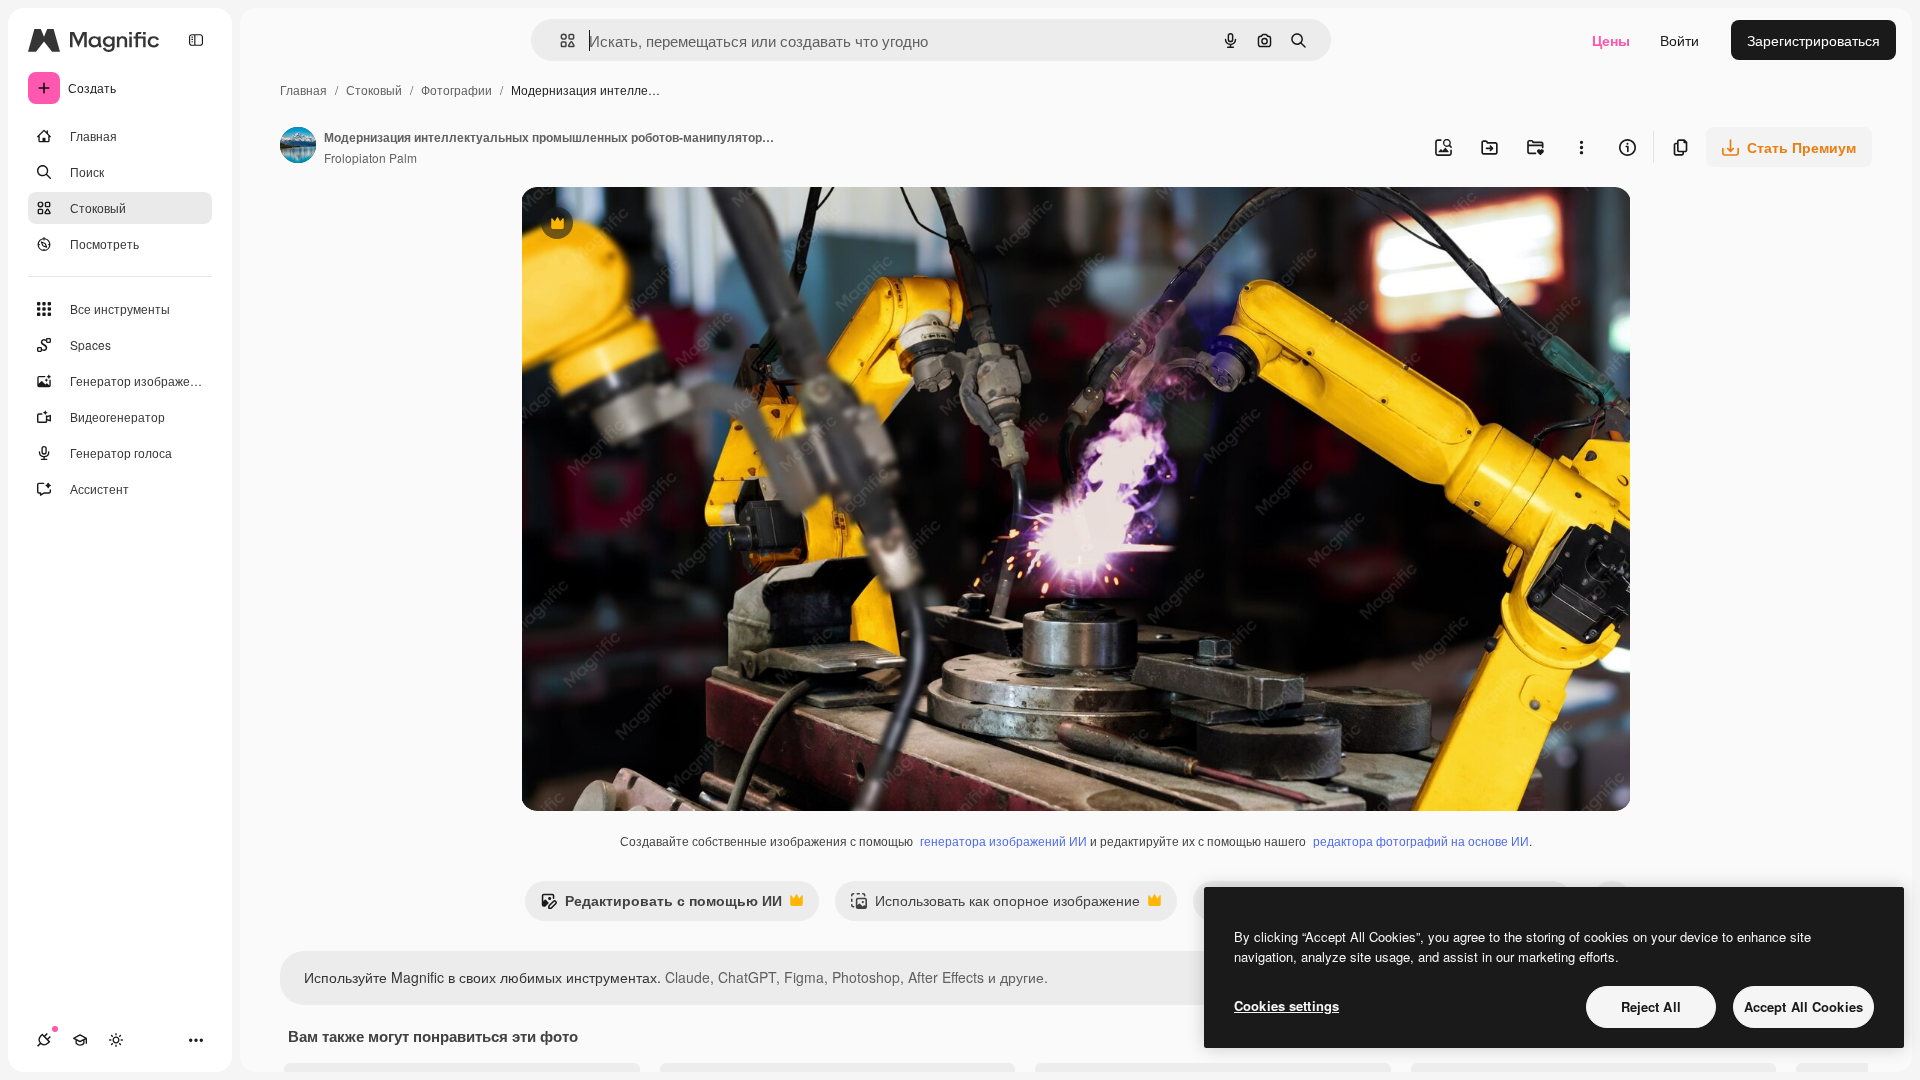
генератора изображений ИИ (1003, 840)
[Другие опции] (1581, 147)
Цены (1611, 40)
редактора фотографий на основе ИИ (1421, 840)
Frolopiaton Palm (370, 157)
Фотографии (456, 89)
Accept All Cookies (1803, 1006)
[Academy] (80, 1040)
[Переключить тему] (116, 1040)
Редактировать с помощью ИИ (661, 905)
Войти (1679, 40)
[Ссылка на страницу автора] (298, 147)
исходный (655, 225)
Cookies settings (1286, 1005)
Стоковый (374, 89)
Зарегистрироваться (1813, 40)
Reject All (1651, 1006)
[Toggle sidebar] (196, 40)
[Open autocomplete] (559, 40)
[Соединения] (44, 1040)
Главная (303, 89)
